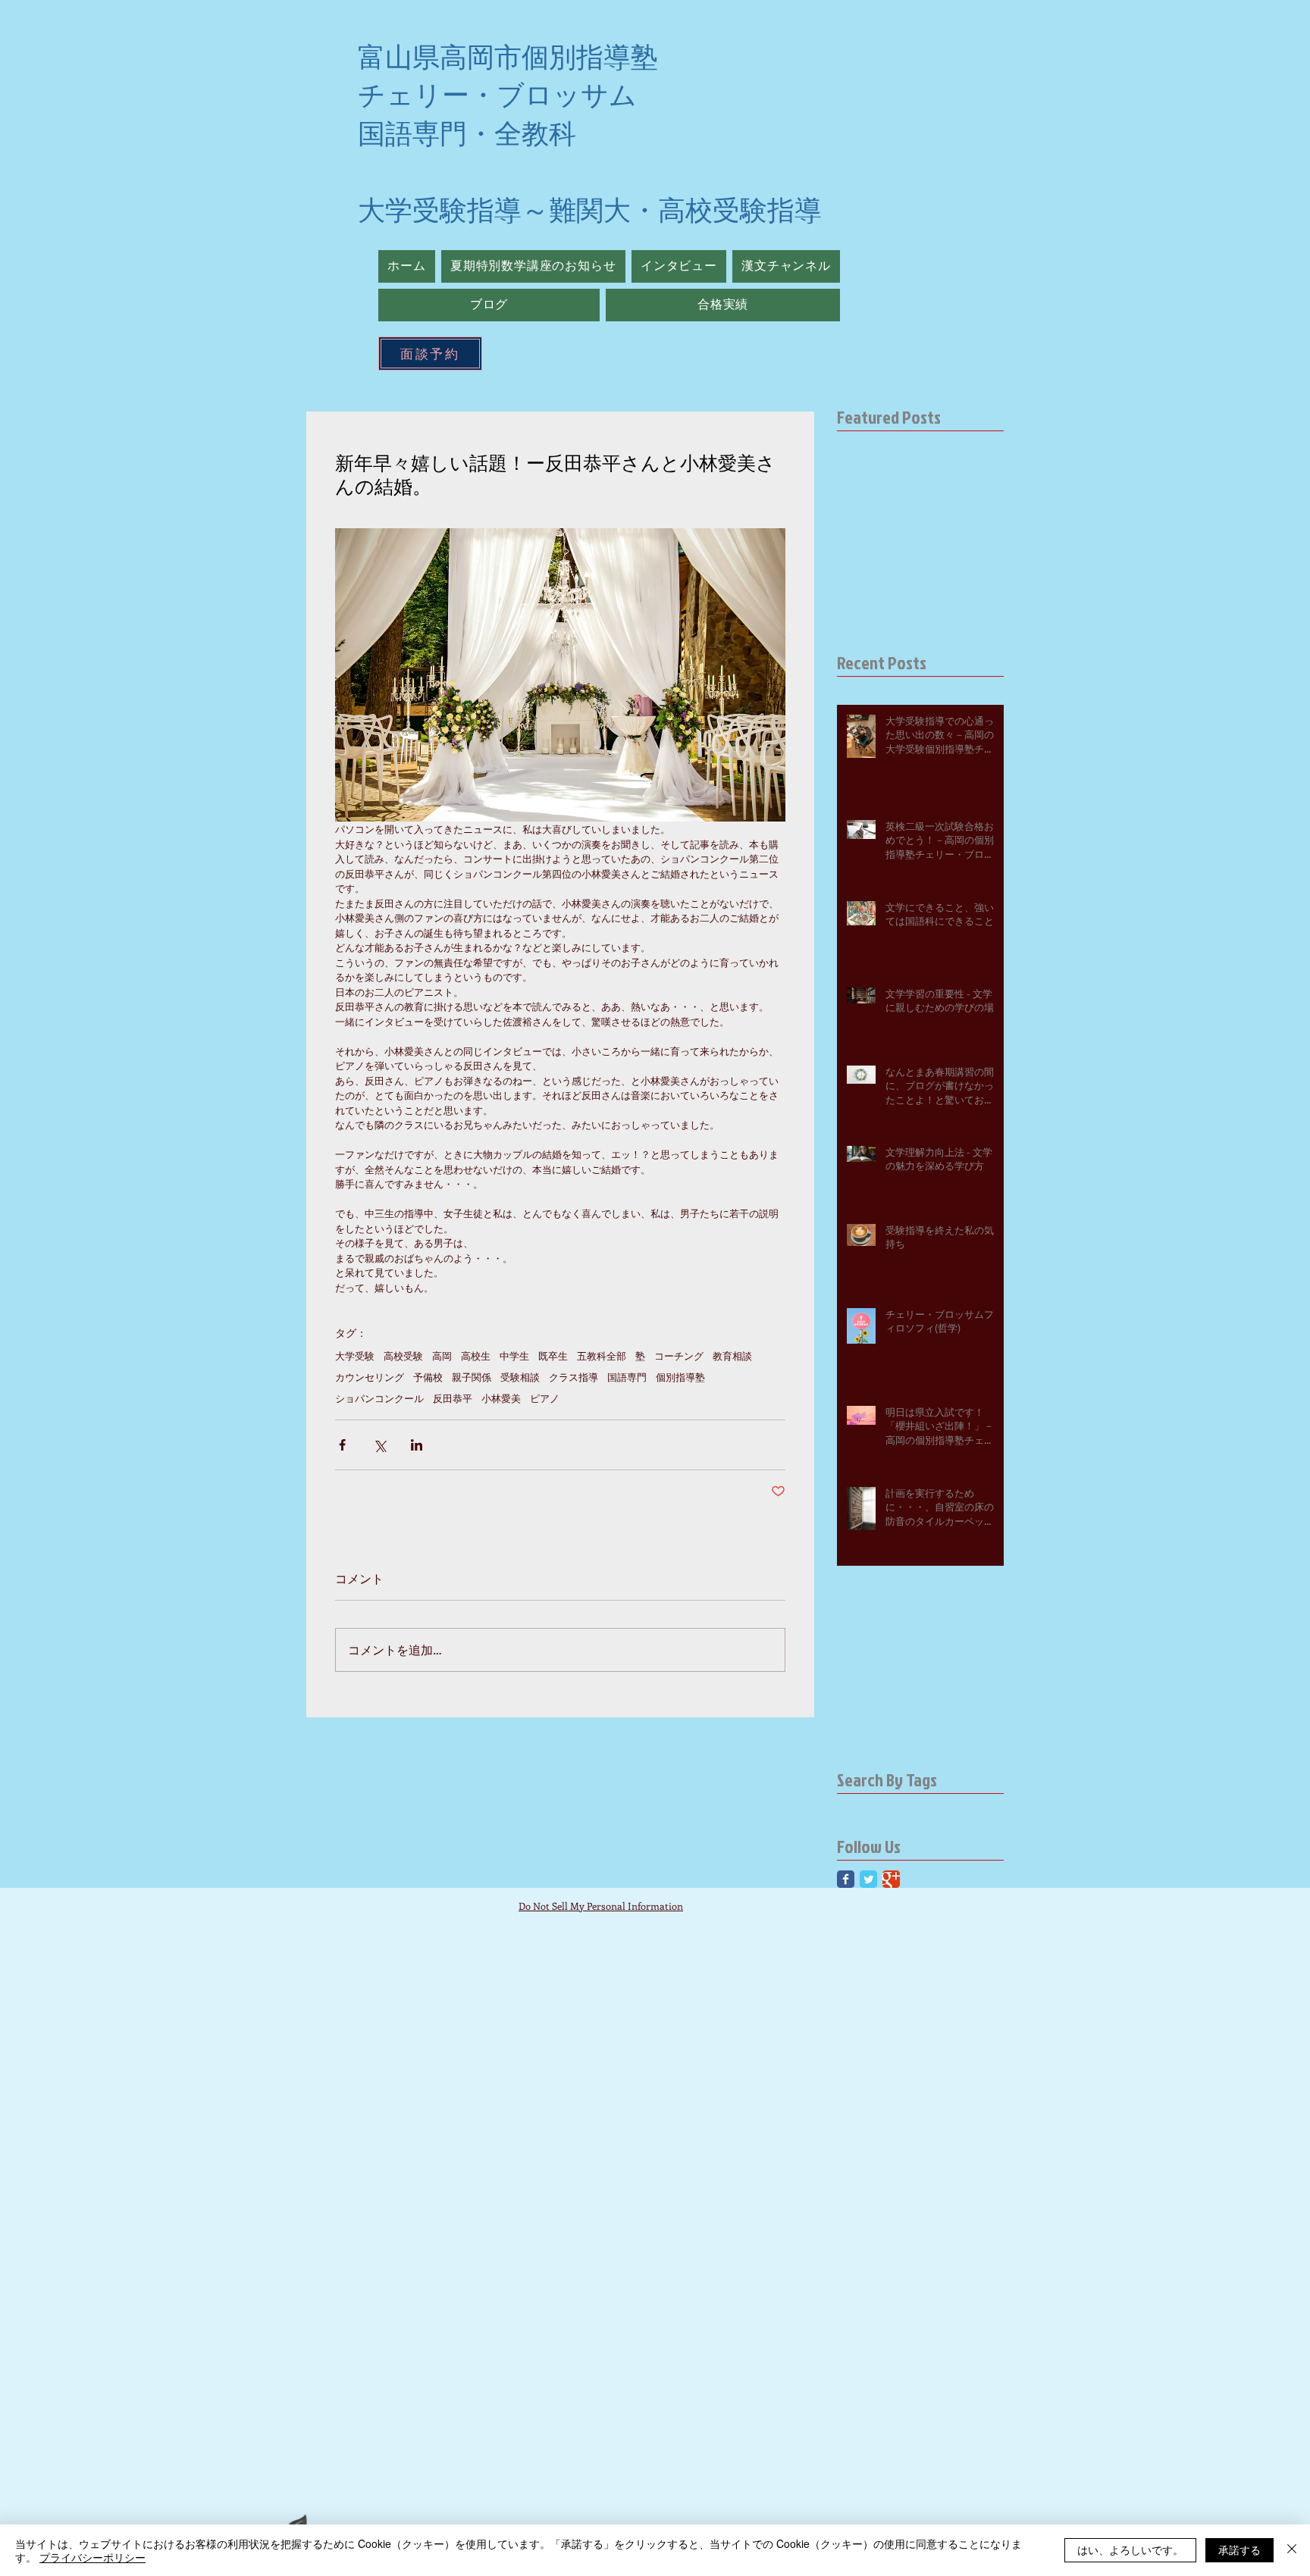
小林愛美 (501, 1398)
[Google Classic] (891, 1879)
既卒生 (553, 1356)
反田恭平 (453, 1398)
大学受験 (355, 1356)
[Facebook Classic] (846, 1879)
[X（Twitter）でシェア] (379, 1445)
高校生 (476, 1356)
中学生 (514, 1356)
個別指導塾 (680, 1377)
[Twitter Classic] (868, 1879)
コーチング (679, 1356)
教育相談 (732, 1356)
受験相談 (520, 1377)
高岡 (442, 1356)
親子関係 (472, 1377)
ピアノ (545, 1398)
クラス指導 (574, 1377)
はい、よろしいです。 (1130, 2549)
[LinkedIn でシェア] (417, 1445)
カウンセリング (370, 1377)
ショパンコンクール (379, 1398)
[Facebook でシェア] (342, 1445)
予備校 (428, 1377)
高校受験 (403, 1356)
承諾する (1239, 2549)
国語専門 (627, 1377)
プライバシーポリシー (92, 2557)
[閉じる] (1292, 2550)
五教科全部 (602, 1356)
